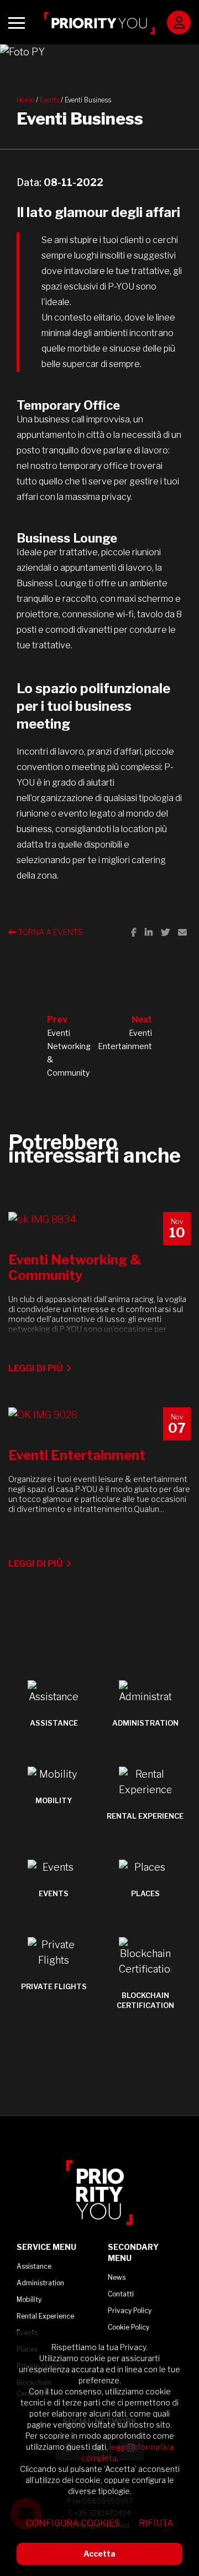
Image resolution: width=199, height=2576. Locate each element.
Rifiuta (156, 2523)
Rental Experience (45, 2316)
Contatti (121, 2294)
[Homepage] (99, 23)
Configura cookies (73, 2523)
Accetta (99, 2554)
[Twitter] (165, 932)
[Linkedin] (149, 932)
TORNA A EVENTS (49, 932)
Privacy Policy (130, 2311)
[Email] (182, 932)
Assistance (34, 2266)
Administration (40, 2283)
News (117, 2277)
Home (25, 100)
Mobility (29, 2299)
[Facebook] (134, 932)
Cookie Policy (129, 2327)
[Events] (99, 52)
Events (49, 100)
